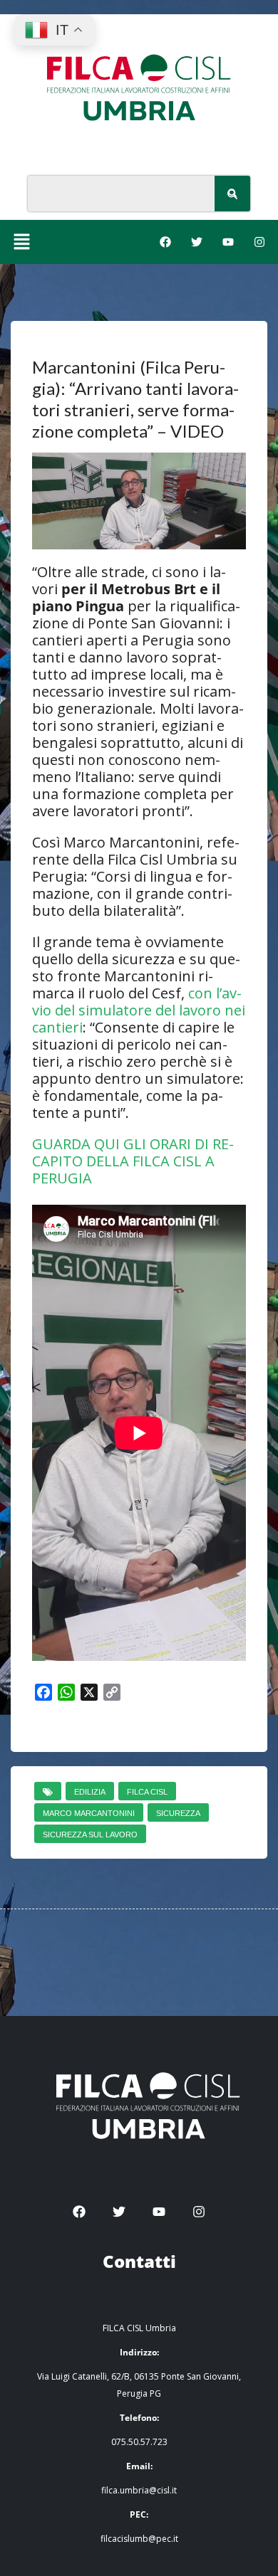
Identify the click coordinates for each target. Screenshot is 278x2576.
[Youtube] (228, 242)
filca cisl (147, 1792)
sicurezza (178, 1813)
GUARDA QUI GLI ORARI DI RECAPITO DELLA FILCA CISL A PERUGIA (133, 1161)
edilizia (90, 1792)
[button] (21, 242)
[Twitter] (197, 242)
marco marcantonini (89, 1813)
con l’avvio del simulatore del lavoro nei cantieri (139, 1010)
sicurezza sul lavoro (90, 1835)
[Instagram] (259, 242)
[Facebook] (165, 242)
